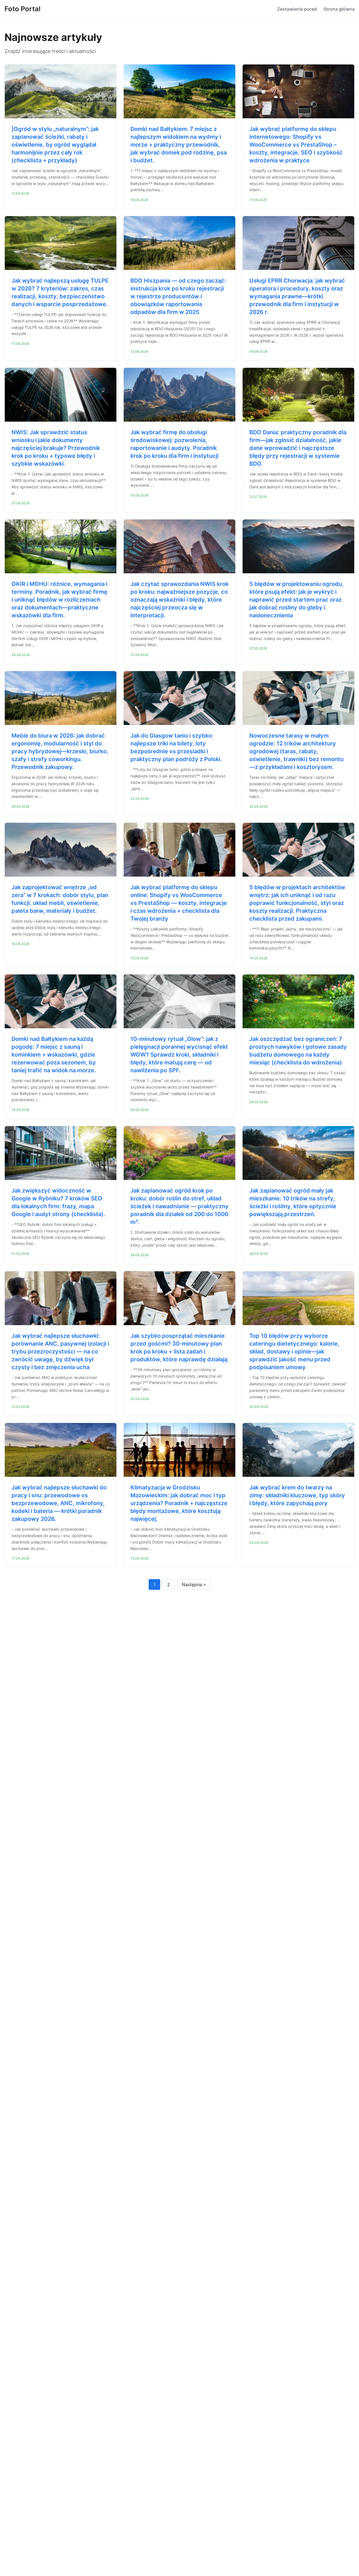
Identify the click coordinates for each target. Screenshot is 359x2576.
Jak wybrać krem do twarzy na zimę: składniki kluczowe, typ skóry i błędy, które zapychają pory (297, 1495)
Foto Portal (22, 9)
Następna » (194, 1584)
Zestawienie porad (297, 9)
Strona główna (339, 9)
